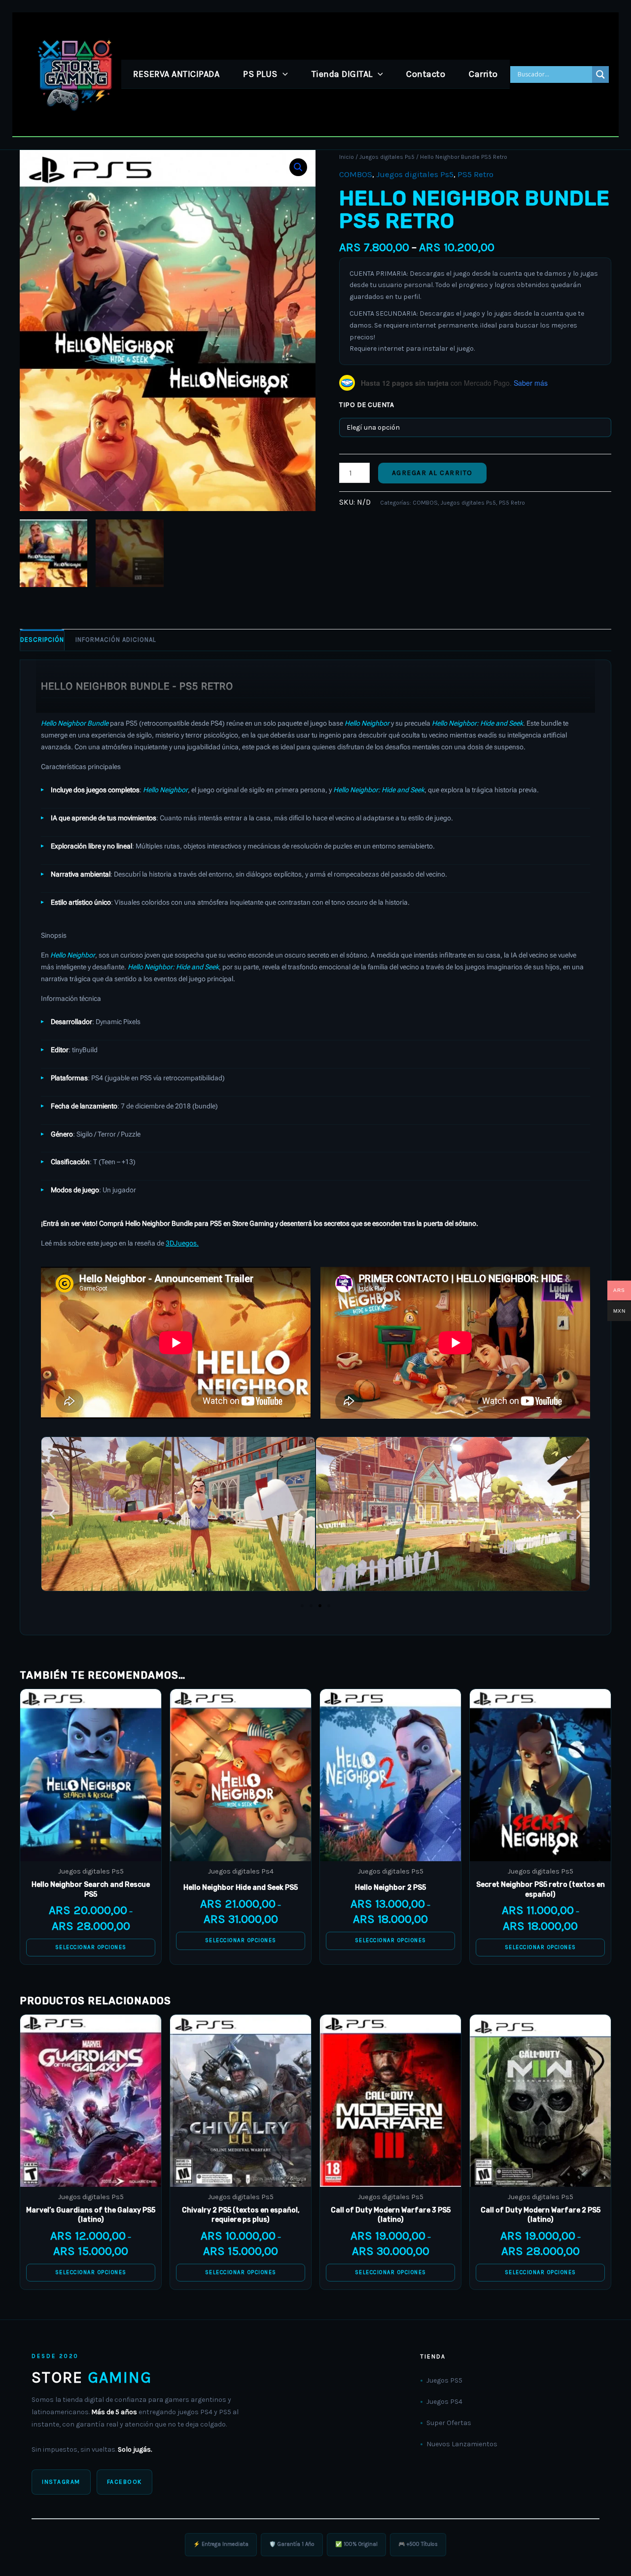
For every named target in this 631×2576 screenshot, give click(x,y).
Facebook (124, 2482)
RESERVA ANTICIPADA (176, 74)
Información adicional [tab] (116, 640)
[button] (283, 74)
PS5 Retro (475, 174)
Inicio (347, 157)
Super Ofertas (449, 2423)
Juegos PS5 (444, 2380)
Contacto (426, 74)
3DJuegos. (182, 1243)
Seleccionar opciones (91, 1947)
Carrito (483, 74)
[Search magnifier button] (600, 74)
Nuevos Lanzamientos (462, 2444)
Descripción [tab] (42, 640)
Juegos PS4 (444, 2402)
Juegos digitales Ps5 (387, 157)
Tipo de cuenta (367, 405)
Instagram (61, 2482)
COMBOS (356, 174)
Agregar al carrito (432, 473)
